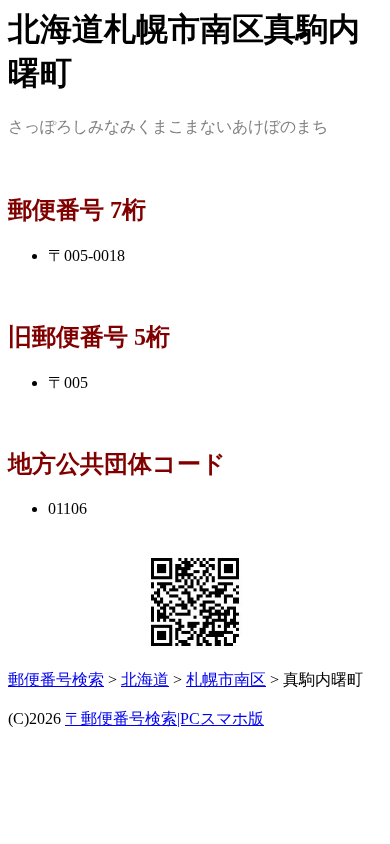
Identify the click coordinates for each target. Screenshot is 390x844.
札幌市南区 (226, 679)
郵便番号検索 (56, 679)
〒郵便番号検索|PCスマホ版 (164, 718)
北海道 (145, 679)
